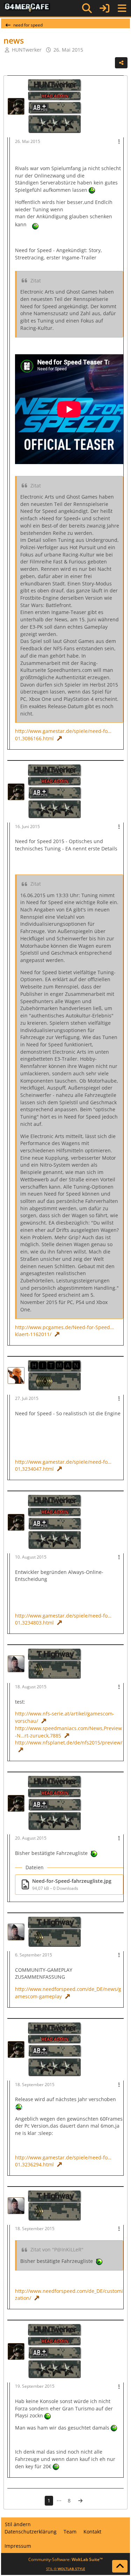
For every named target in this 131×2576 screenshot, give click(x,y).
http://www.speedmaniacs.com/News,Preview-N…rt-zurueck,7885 (68, 1732)
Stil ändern (18, 2524)
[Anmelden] (104, 8)
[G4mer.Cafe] (27, 8)
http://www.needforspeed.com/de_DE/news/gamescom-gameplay (68, 1993)
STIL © (66, 2569)
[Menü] (122, 8)
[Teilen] (121, 63)
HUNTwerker (27, 50)
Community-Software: (65, 2559)
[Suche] (87, 8)
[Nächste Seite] (80, 2501)
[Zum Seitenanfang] (120, 2566)
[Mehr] (119, 142)
